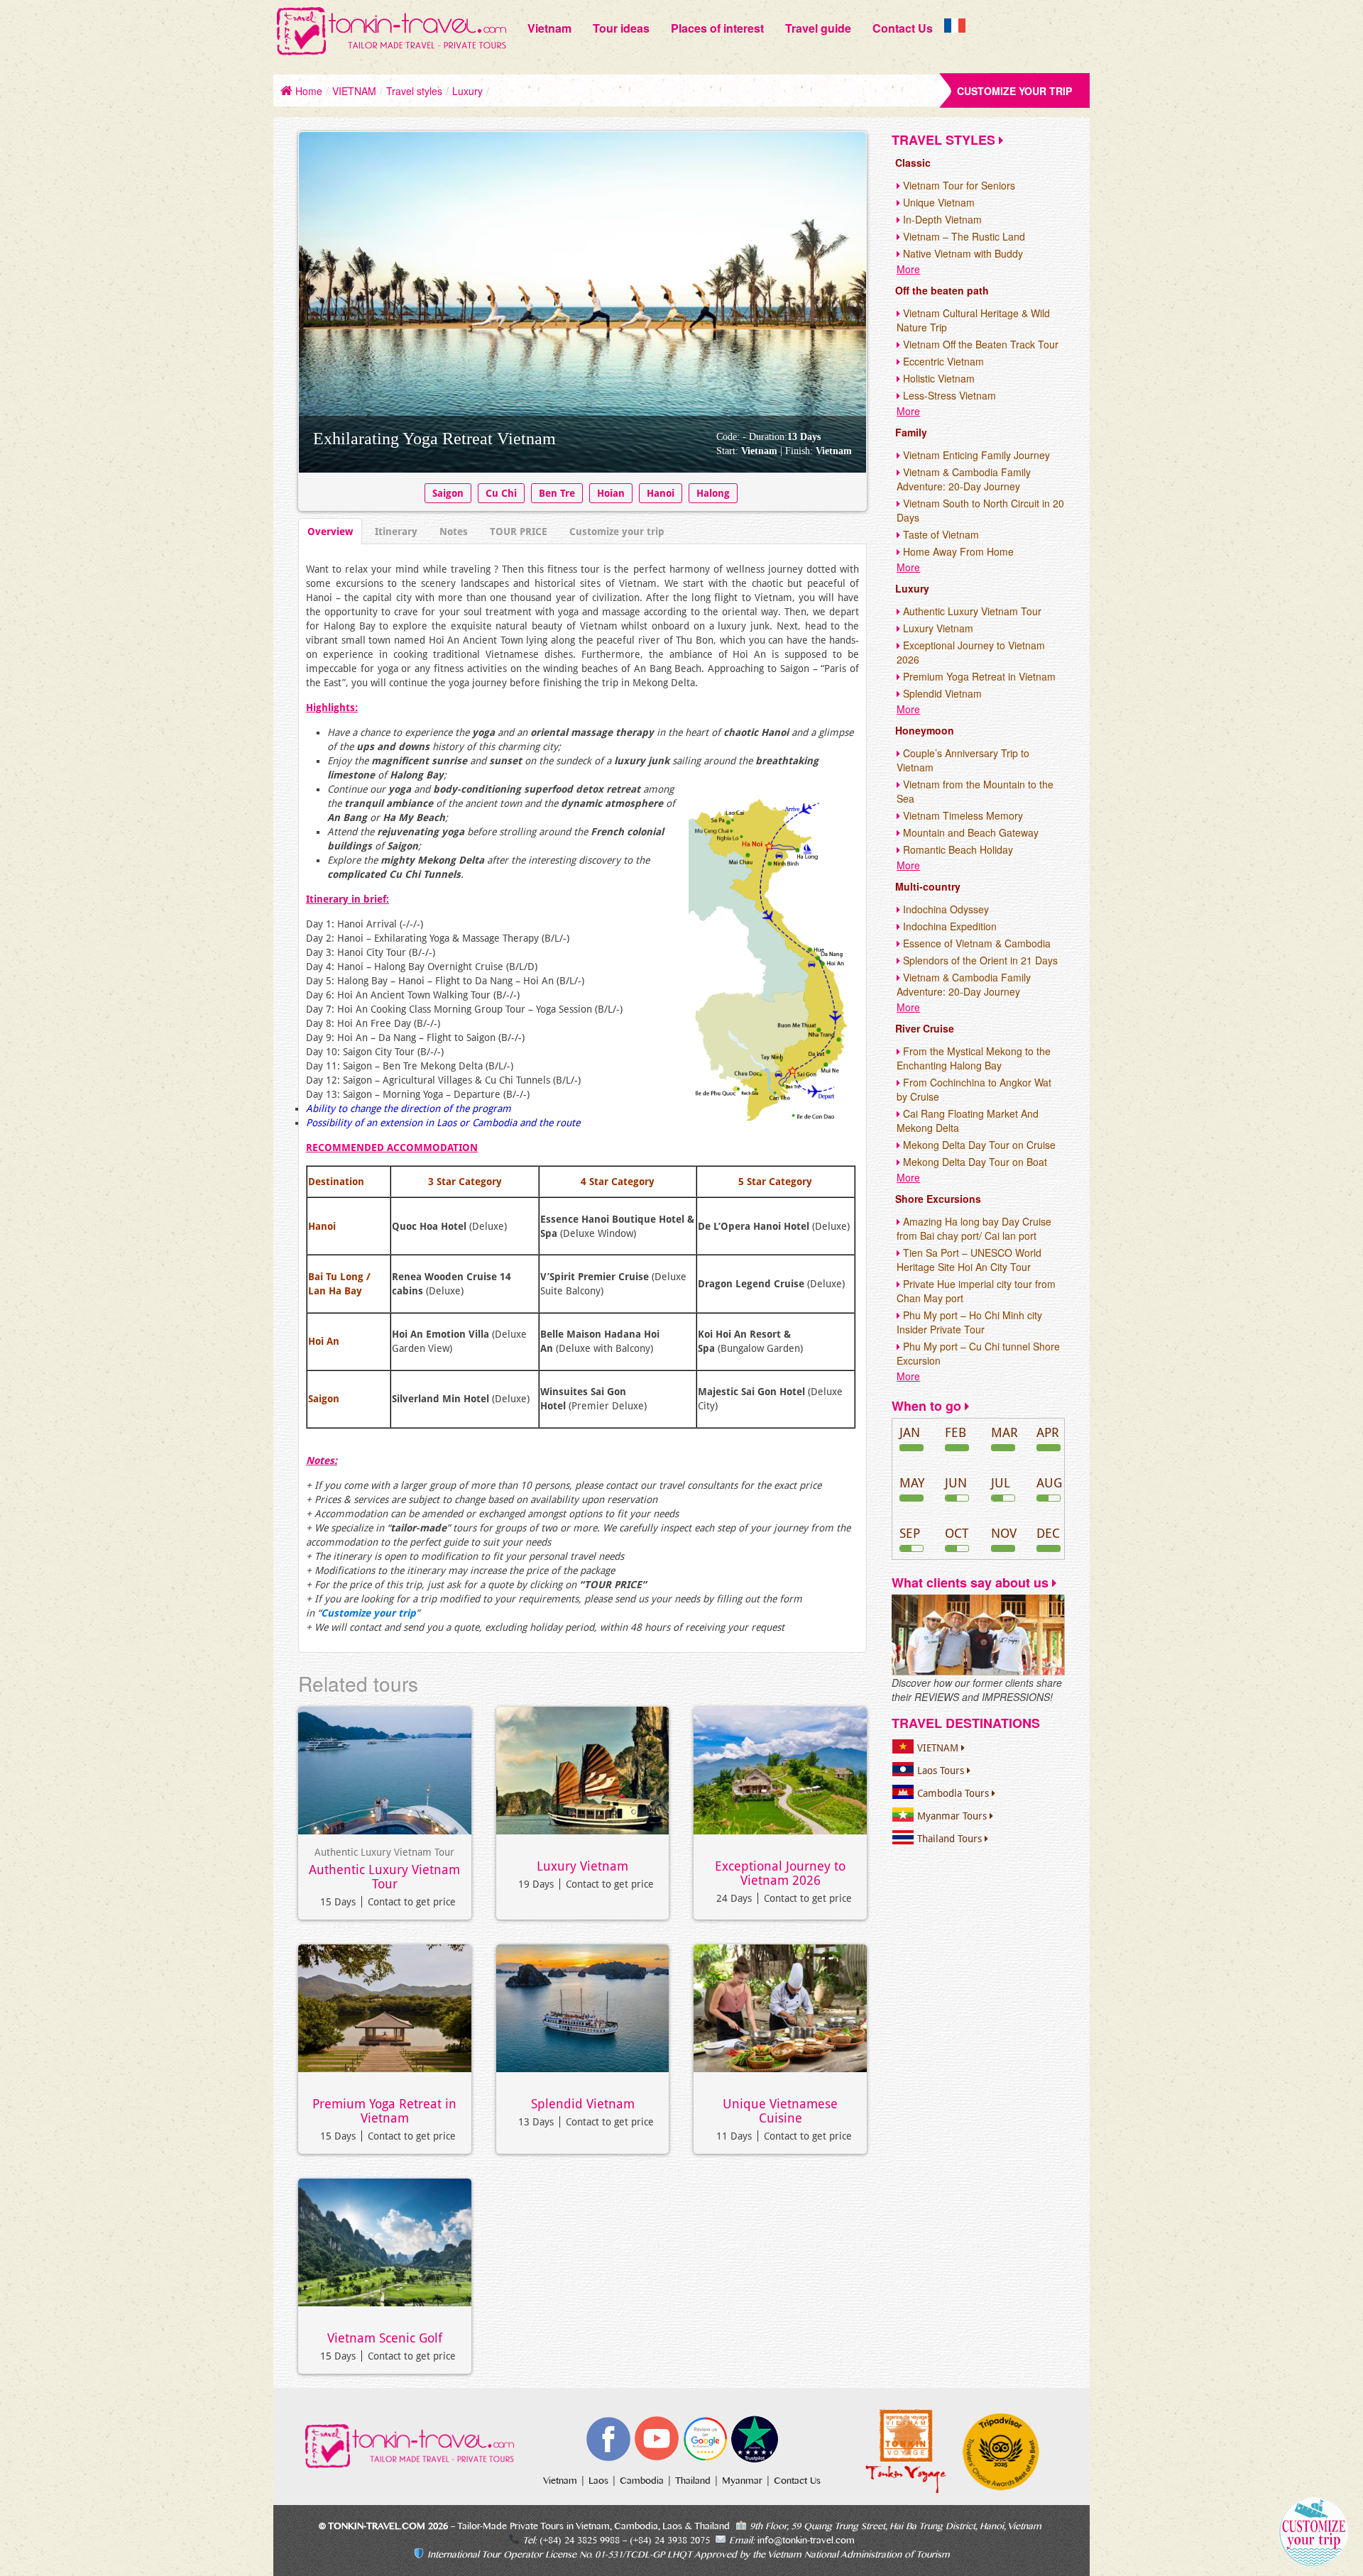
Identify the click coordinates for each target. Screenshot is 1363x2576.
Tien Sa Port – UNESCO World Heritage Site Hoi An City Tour (969, 1260)
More (908, 269)
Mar (1005, 1432)
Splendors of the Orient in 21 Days (979, 960)
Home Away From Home (957, 551)
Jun (956, 1483)
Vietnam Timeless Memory (962, 815)
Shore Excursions (938, 1199)
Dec (1048, 1533)
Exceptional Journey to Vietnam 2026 (780, 1873)
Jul (1001, 1483)
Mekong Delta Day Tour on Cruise (978, 1145)
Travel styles (414, 91)
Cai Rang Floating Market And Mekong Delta (968, 1121)
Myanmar (744, 2481)
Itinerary (396, 532)
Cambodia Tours (954, 1793)
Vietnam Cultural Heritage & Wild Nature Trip (973, 320)
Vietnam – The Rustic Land (963, 236)
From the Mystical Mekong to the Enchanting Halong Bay (974, 1058)
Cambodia (643, 2481)
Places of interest (717, 28)
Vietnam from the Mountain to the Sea (975, 791)
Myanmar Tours (953, 1816)
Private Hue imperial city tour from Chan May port (976, 1291)
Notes (454, 532)
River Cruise (925, 1028)
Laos (600, 2481)
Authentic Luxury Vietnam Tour (384, 1877)
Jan (910, 1432)
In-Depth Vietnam (941, 219)
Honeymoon (925, 730)
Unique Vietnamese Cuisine (780, 2111)
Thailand (694, 2481)
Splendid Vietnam (583, 2104)
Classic (913, 163)
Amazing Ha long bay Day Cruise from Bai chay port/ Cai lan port (974, 1228)
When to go (928, 1406)
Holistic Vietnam (937, 378)
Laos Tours (942, 1771)
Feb (956, 1432)
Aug (1049, 1483)
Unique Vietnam (937, 202)
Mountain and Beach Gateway (969, 832)
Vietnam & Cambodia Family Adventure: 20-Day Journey (964, 479)
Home (307, 91)
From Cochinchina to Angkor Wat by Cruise (974, 1089)
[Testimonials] (978, 1634)
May (912, 1483)
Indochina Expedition (948, 926)
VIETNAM (354, 91)
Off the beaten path (942, 290)
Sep (910, 1533)
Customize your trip (1014, 91)
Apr (1048, 1432)
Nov (1004, 1533)
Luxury (467, 91)
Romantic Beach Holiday (957, 849)
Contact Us (903, 28)
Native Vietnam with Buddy (962, 253)
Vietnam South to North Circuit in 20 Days (980, 510)
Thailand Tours (951, 1839)
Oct (957, 1533)
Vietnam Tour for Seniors (958, 185)
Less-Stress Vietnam (948, 395)
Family (911, 432)
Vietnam (549, 28)
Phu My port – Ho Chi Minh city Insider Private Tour (969, 1322)
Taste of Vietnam (940, 534)
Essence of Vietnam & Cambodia (975, 943)
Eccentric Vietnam (942, 361)
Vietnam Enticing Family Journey (975, 455)
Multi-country (928, 886)
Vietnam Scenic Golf (385, 2338)
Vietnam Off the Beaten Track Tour (979, 344)
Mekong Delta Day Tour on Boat (974, 1162)
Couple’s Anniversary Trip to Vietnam (963, 760)
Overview (330, 532)
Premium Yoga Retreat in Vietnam (384, 2111)
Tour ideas (621, 28)
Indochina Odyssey (945, 909)
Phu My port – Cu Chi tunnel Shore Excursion (978, 1353)
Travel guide (818, 28)
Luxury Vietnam (582, 1866)
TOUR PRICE (519, 532)
